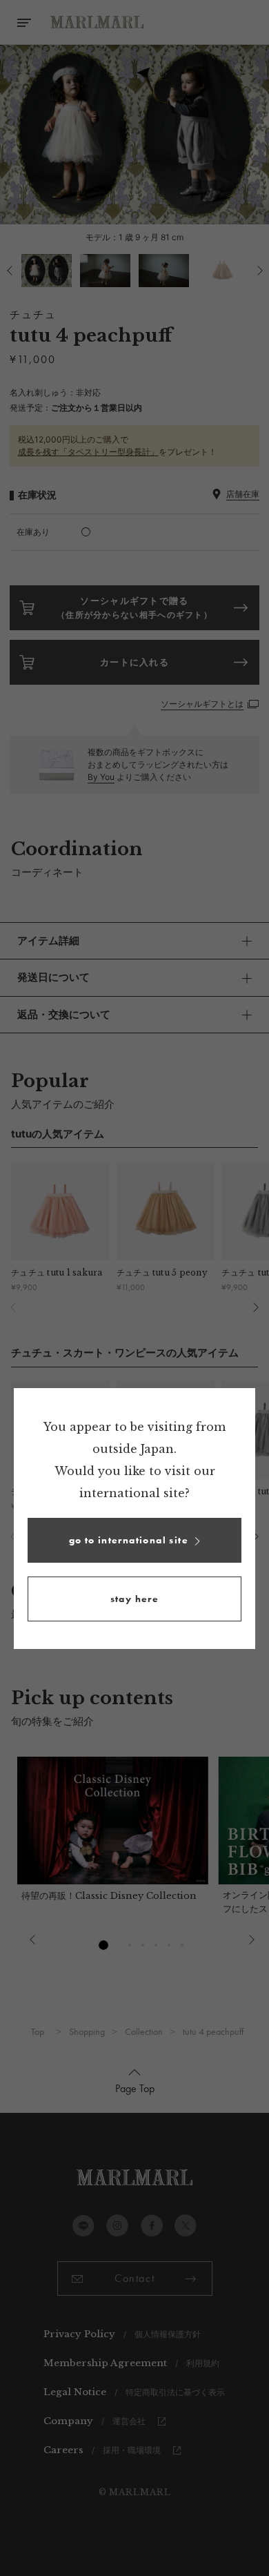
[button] (134, 1540)
